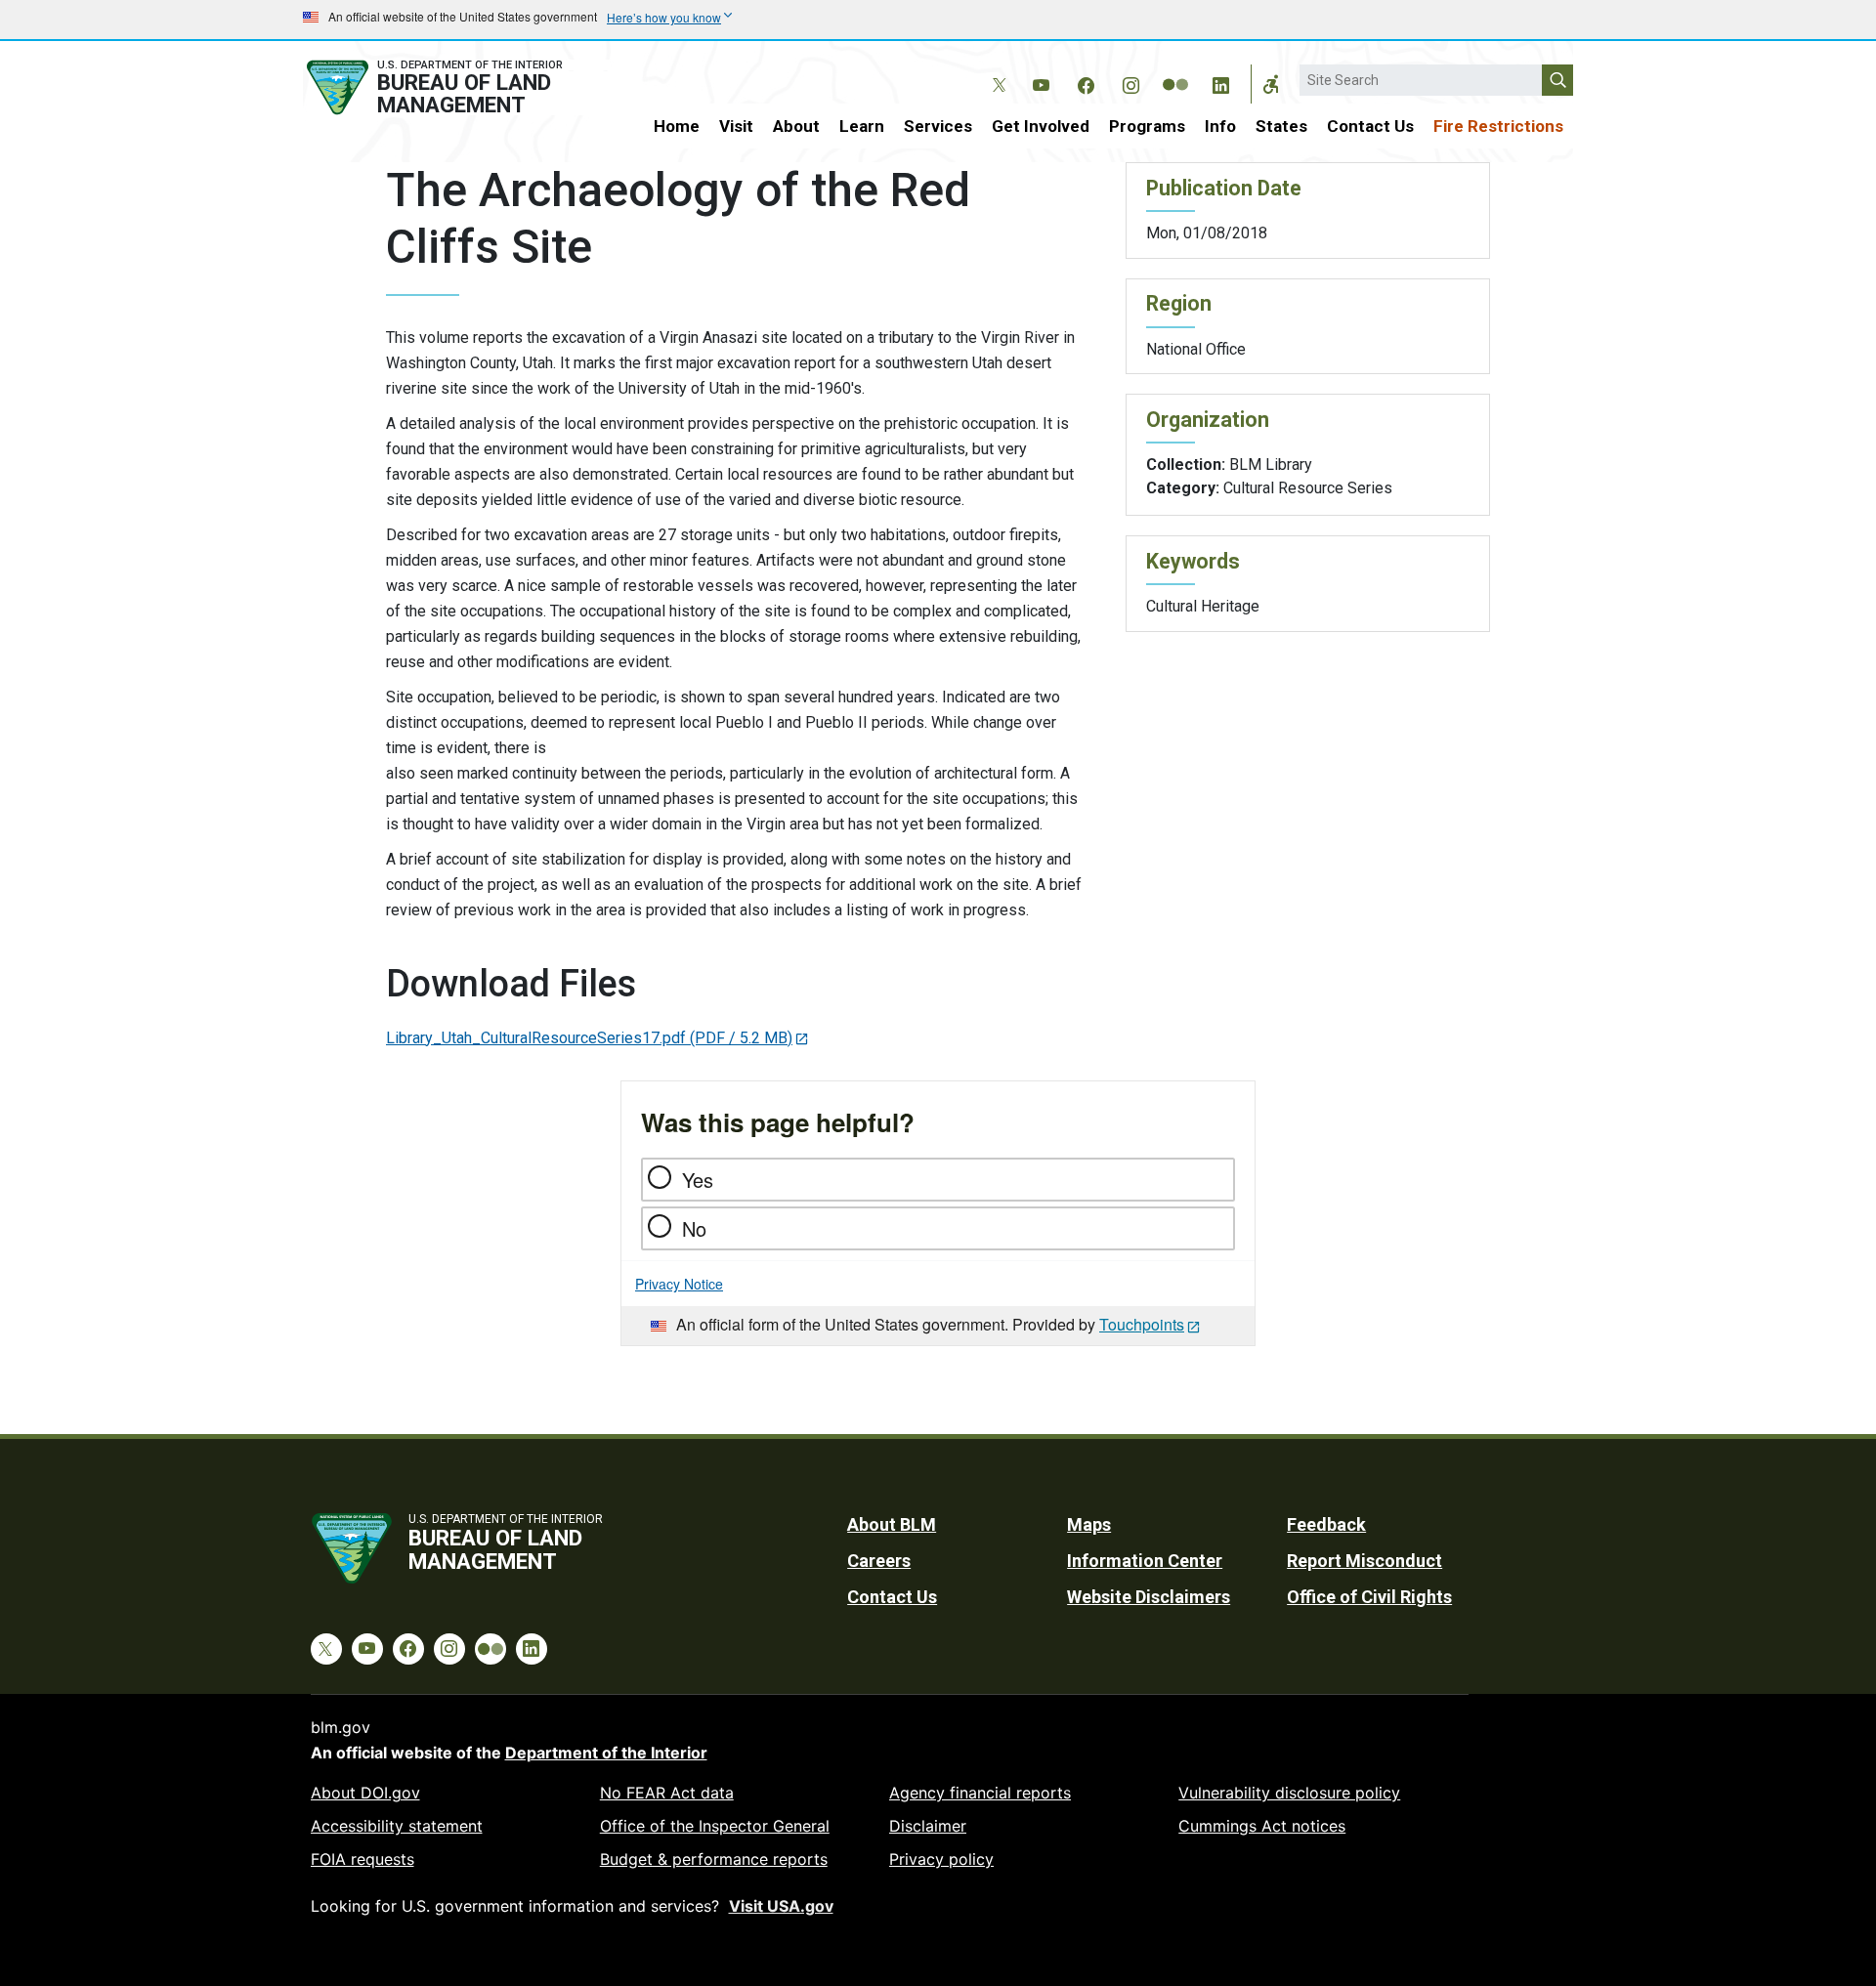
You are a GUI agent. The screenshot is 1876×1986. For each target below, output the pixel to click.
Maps (1089, 1524)
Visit (736, 126)
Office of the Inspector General (715, 1826)
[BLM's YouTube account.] (1041, 82)
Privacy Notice (679, 1284)
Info (1220, 126)
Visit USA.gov (781, 1906)
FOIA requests (362, 1859)
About (796, 126)
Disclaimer (928, 1826)
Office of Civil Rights (1369, 1597)
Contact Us (1370, 126)
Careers (879, 1561)
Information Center (1145, 1561)
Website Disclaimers (1149, 1597)
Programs (1147, 126)
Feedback (1326, 1524)
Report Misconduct (1364, 1561)
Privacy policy (941, 1859)
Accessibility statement (397, 1826)
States (1281, 126)
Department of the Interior (606, 1753)
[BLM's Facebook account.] (1086, 82)
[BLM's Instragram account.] (1130, 82)
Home (677, 126)
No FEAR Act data (667, 1793)
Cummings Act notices (1262, 1826)
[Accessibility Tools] (1271, 84)
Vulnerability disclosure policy (1289, 1793)
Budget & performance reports (714, 1859)
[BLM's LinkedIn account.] (1220, 82)
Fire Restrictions (1498, 126)
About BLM (892, 1524)
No (694, 1228)
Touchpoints (1142, 1324)
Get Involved (1041, 126)
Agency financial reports (980, 1793)
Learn (862, 126)
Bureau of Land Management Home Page (456, 87)
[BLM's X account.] (996, 70)
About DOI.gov (365, 1793)
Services (938, 126)
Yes (698, 1180)
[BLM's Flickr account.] (1175, 70)
